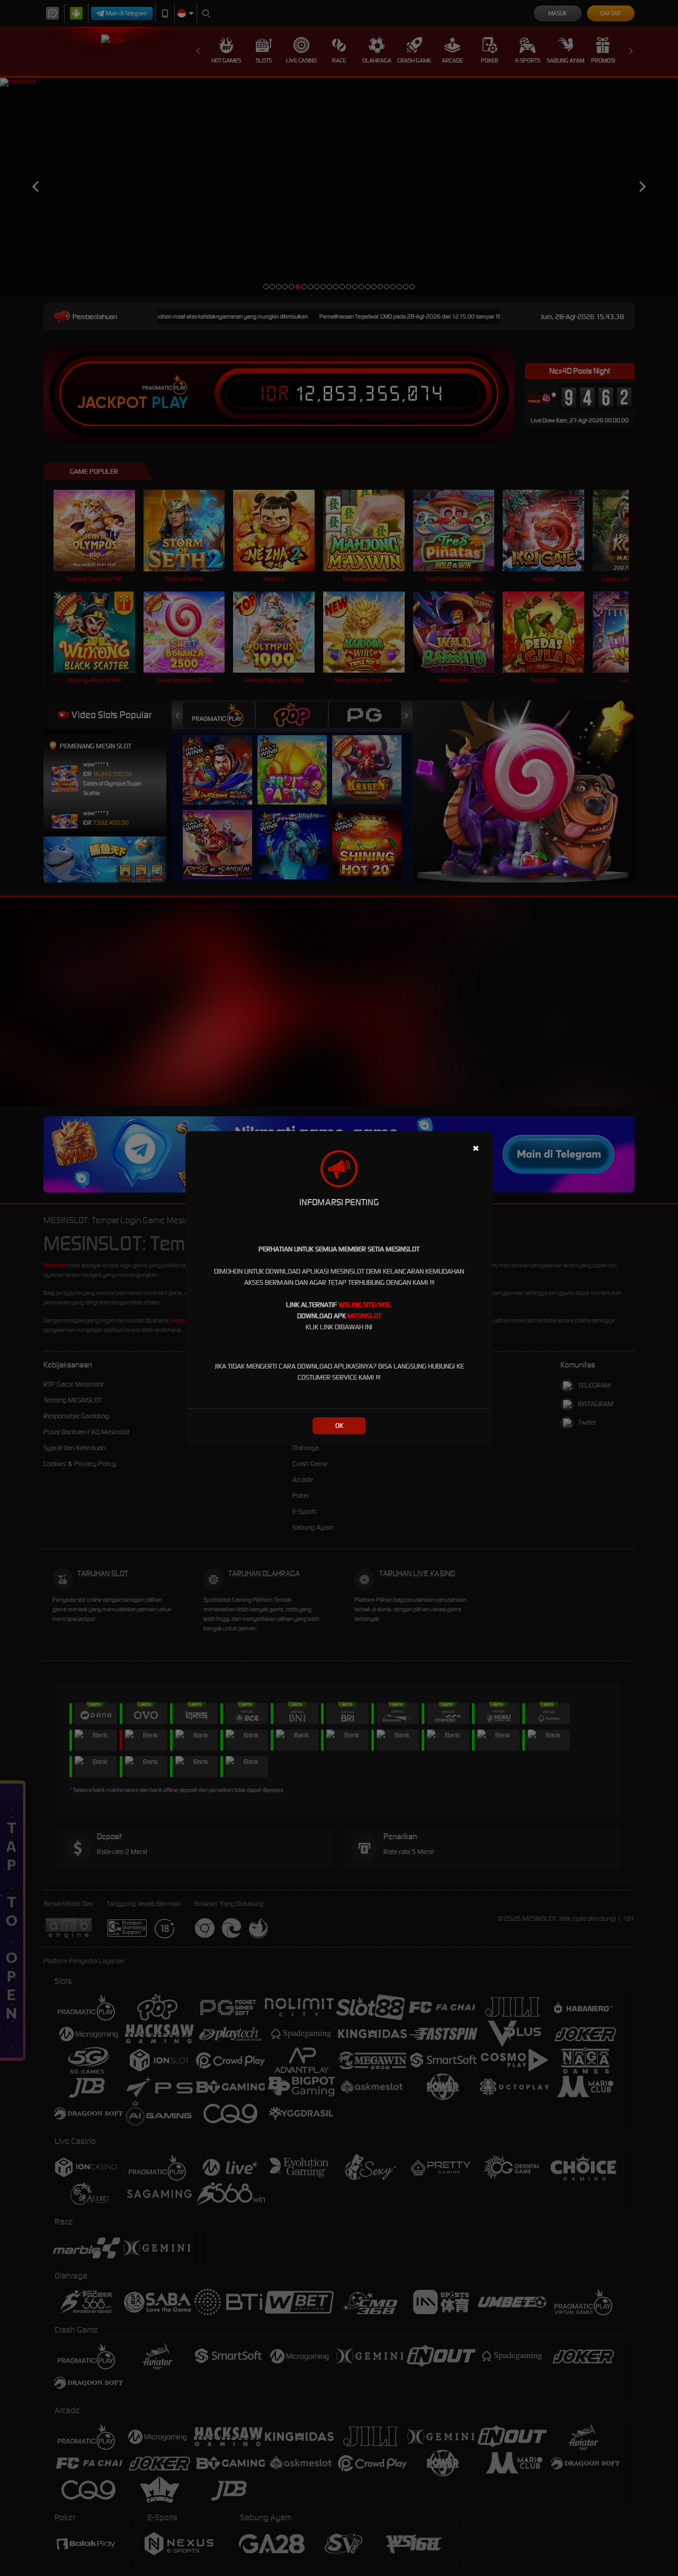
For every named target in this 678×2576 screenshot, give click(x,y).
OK (339, 1426)
